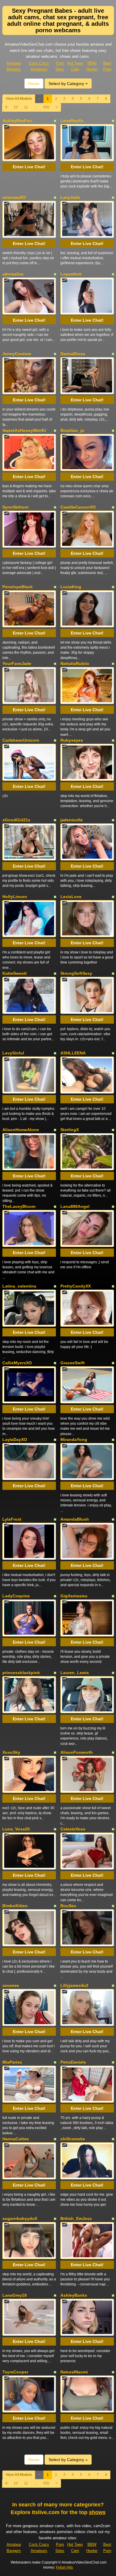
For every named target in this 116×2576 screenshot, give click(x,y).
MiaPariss (12, 2062)
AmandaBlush (75, 1519)
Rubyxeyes (72, 740)
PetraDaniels (73, 2062)
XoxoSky (11, 1752)
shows (97, 2512)
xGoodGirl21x (16, 820)
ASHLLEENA (73, 1053)
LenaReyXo (72, 121)
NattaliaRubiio (75, 663)
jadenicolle (72, 820)
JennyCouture (17, 354)
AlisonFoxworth (77, 1752)
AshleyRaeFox (17, 121)
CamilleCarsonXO (78, 507)
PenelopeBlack (18, 587)
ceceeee (11, 1985)
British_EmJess (76, 2218)
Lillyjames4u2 (74, 1985)
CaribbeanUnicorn (21, 740)
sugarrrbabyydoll (20, 2218)
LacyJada (70, 197)
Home (34, 84)
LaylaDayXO (15, 1440)
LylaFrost (12, 1519)
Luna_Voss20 (16, 1829)
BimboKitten (15, 1906)
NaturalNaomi (74, 2372)
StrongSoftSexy (76, 973)
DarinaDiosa (73, 354)
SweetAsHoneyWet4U (24, 430)
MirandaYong (74, 1440)
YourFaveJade (17, 663)
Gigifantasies (74, 1596)
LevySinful (13, 1053)
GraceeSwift (73, 1363)
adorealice (13, 274)
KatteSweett (15, 973)
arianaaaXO (14, 197)
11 (26, 107)
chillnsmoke (73, 2139)
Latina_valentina (19, 1286)
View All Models (19, 99)
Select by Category (67, 84)
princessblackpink (21, 1673)
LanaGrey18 (15, 2295)
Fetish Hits (64, 2567)
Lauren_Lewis (75, 1673)
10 (16, 107)
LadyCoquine (16, 1596)
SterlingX (70, 1130)
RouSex (68, 1906)
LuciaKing (71, 587)
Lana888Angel (75, 1206)
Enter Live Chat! (29, 167)
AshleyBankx (74, 2295)
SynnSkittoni (15, 507)
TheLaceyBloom (19, 1206)
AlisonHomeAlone (21, 1130)
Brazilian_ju (72, 430)
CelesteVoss (73, 1829)
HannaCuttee (16, 2139)
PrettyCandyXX (76, 1286)
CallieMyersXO (17, 1363)
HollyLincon (15, 897)
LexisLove (71, 897)
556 (46, 107)
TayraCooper (15, 2372)
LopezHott (71, 274)
